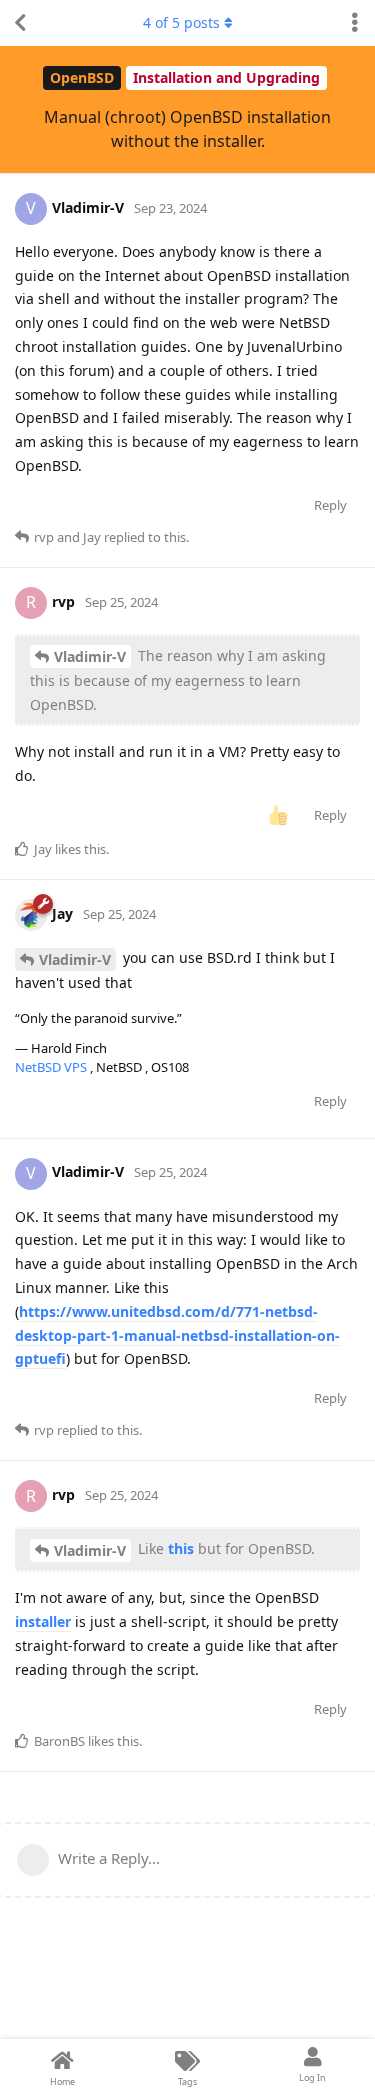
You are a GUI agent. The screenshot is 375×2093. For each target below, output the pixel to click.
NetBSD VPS (52, 1067)
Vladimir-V (90, 656)
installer (43, 1621)
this (181, 1548)
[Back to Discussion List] (20, 23)
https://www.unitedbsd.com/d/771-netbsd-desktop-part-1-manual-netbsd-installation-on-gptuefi (177, 1335)
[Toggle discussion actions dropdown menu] (355, 23)
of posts (181, 22)
